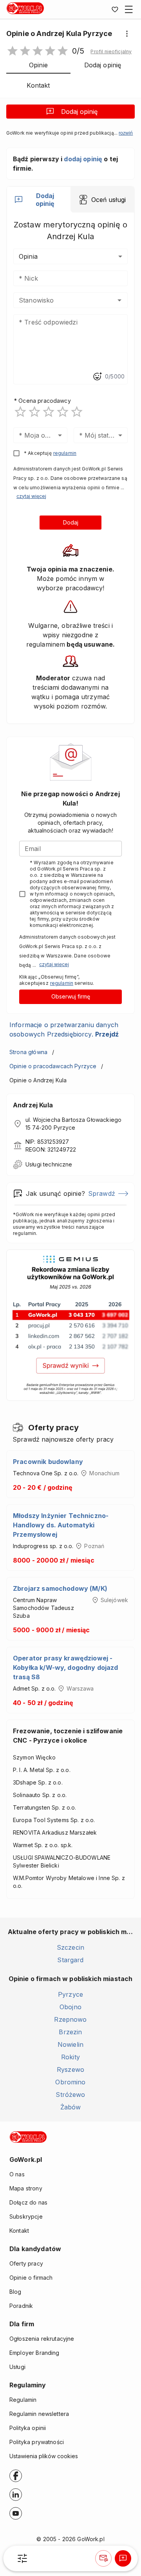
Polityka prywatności (37, 2442)
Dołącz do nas (28, 2202)
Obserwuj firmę (71, 996)
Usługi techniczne (49, 1164)
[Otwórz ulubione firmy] (115, 9)
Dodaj (71, 522)
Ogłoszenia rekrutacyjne (42, 2339)
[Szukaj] (22, 2558)
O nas (17, 2174)
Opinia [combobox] (28, 256)
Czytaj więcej (31, 496)
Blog (15, 2292)
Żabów (71, 2107)
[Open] (119, 300)
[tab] (39, 200)
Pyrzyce (70, 1994)
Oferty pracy (26, 2263)
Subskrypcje (26, 2216)
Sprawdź (102, 1193)
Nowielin (70, 2044)
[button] (111, 52)
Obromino (70, 2082)
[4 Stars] (63, 412)
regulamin (65, 453)
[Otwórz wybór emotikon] (97, 377)
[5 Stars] (77, 412)
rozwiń (126, 133)
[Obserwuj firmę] (103, 2558)
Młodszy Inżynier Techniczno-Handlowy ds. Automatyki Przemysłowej (61, 1525)
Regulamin (23, 2400)
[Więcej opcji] (127, 34)
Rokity (70, 2057)
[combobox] (59, 300)
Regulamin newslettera (39, 2414)
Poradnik (21, 2306)
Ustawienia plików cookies (44, 2456)
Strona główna (28, 1052)
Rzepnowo (70, 2019)
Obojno (70, 2007)
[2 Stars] (34, 412)
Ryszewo (70, 2069)
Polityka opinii (28, 2428)
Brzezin (70, 2032)
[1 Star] (20, 412)
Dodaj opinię (79, 112)
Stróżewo (70, 2095)
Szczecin (70, 1947)
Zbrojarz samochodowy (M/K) (60, 1588)
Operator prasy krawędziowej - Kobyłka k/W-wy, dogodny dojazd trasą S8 (66, 1667)
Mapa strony (26, 2188)
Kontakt (19, 2231)
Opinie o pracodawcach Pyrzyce (53, 1066)
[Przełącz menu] (129, 9)
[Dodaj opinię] (123, 2558)
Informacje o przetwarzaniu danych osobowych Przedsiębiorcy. (64, 1029)
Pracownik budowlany (48, 1462)
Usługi (17, 2367)
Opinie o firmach (31, 2278)
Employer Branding (34, 2353)
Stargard (70, 1960)
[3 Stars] (49, 412)
